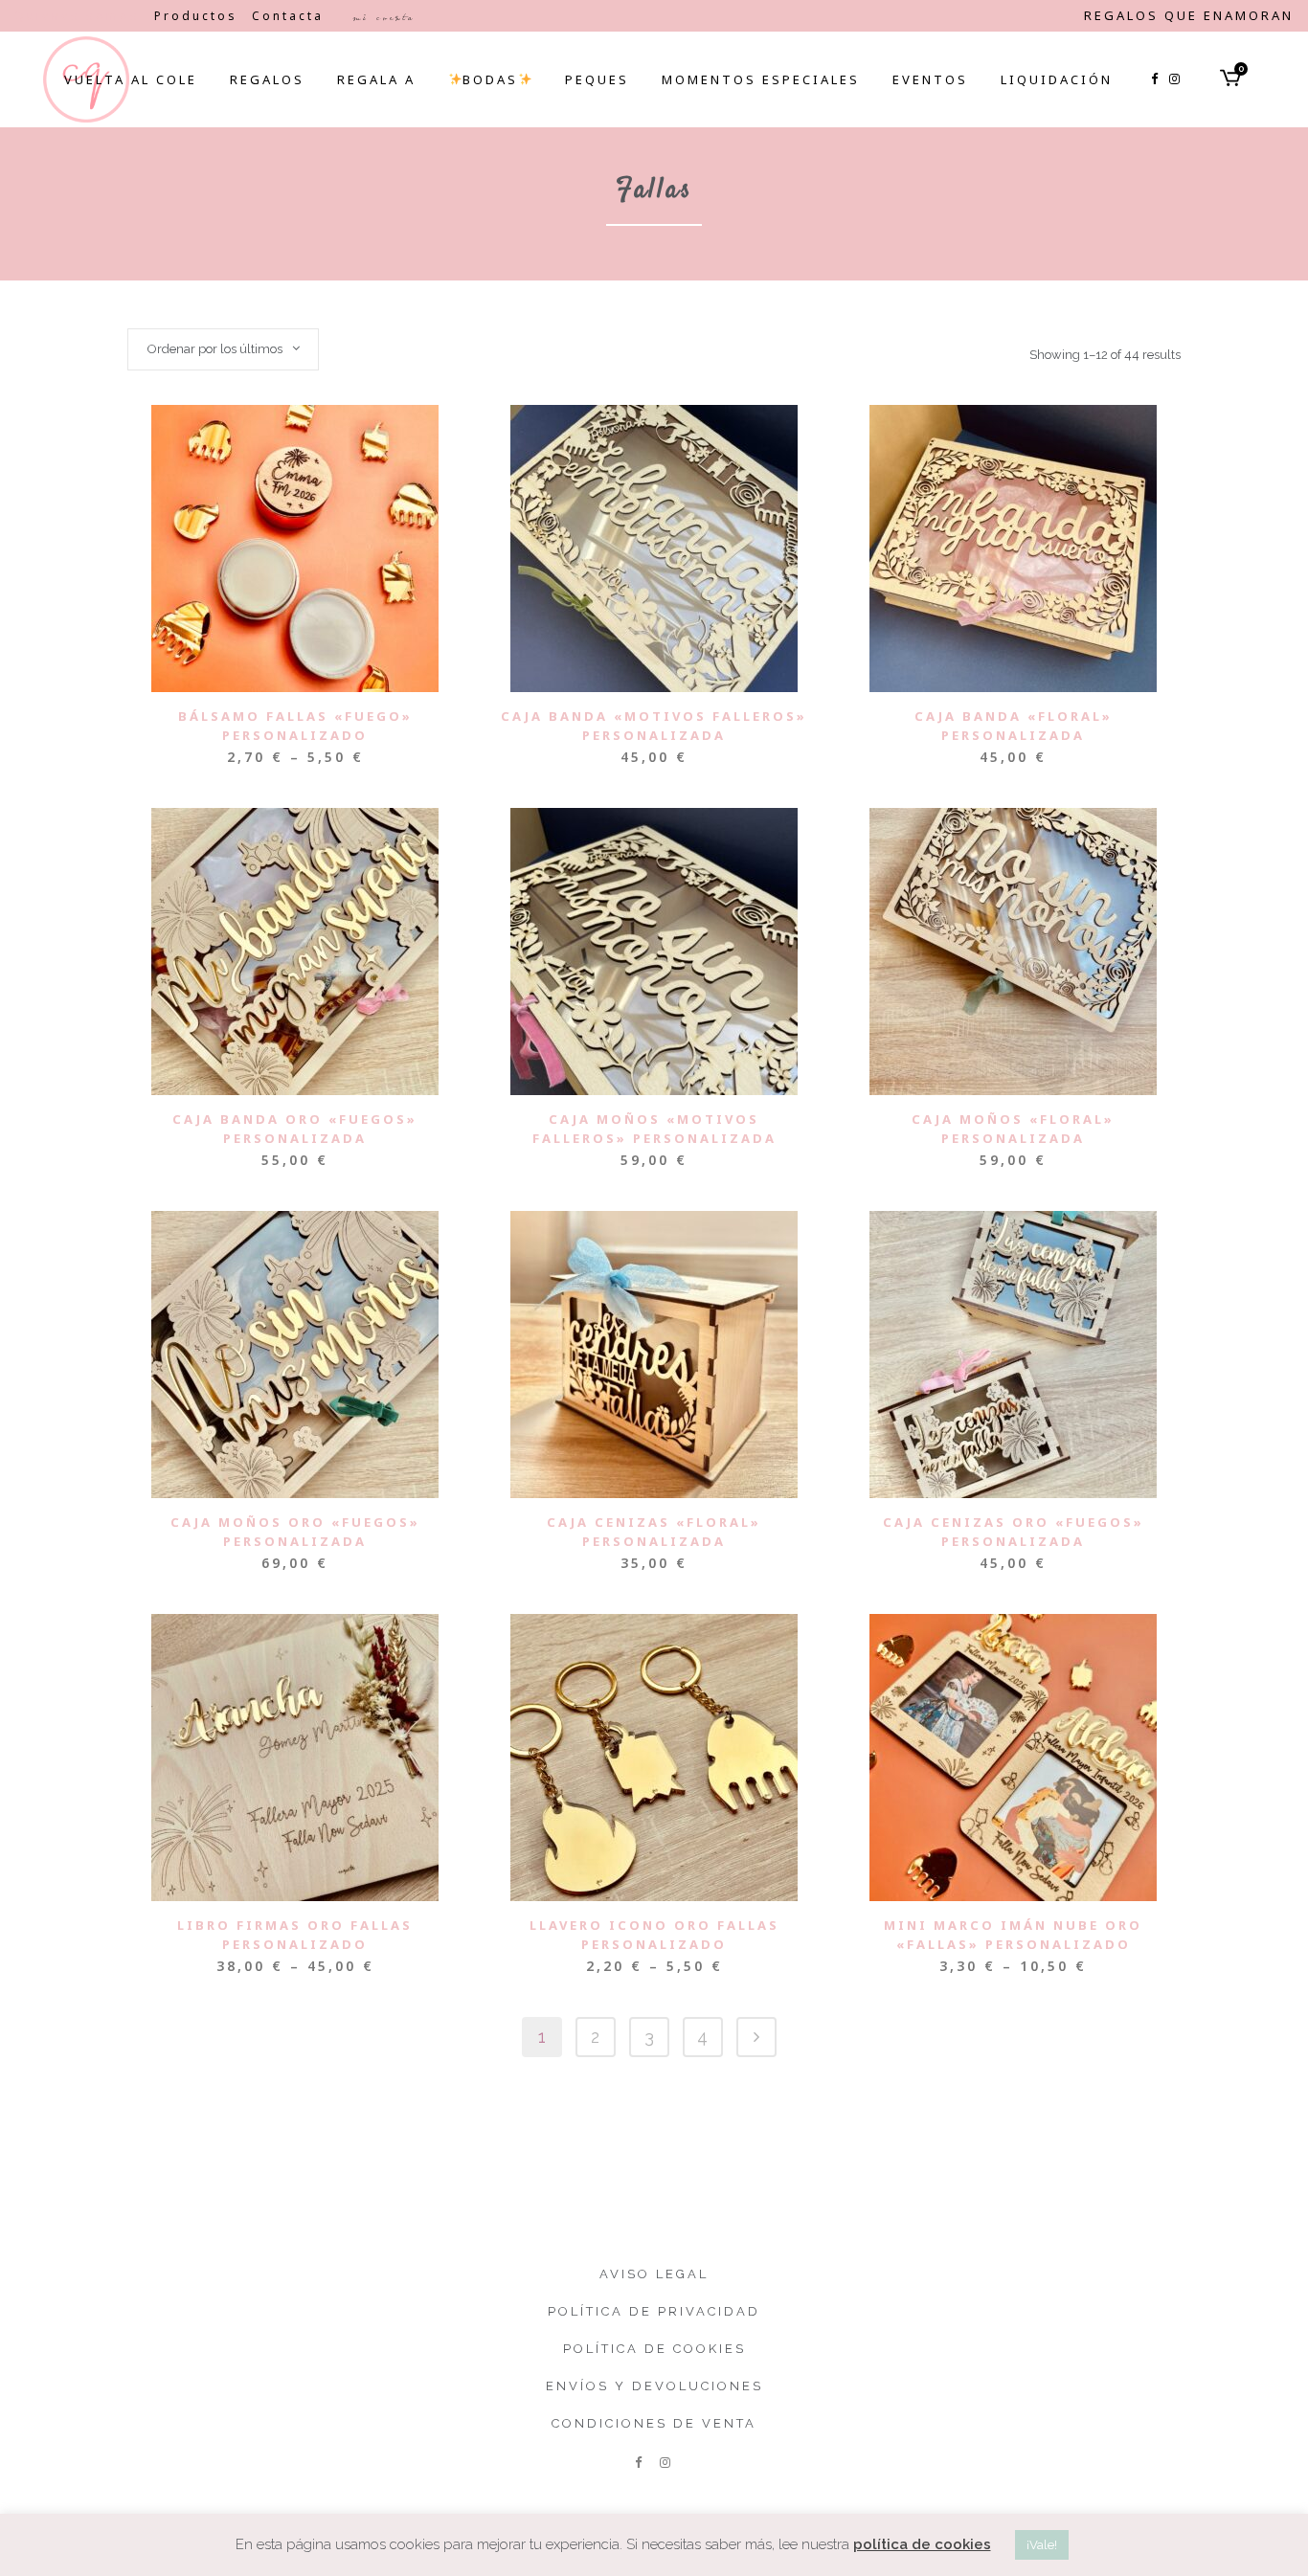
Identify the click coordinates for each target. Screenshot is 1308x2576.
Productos (196, 16)
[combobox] (223, 349)
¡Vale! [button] (1042, 2545)
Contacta (288, 16)
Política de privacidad (654, 2311)
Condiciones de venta (654, 2423)
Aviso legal (654, 2274)
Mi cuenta (383, 17)
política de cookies (922, 2544)
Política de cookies (654, 2349)
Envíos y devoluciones (654, 2386)
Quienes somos (77, 16)
